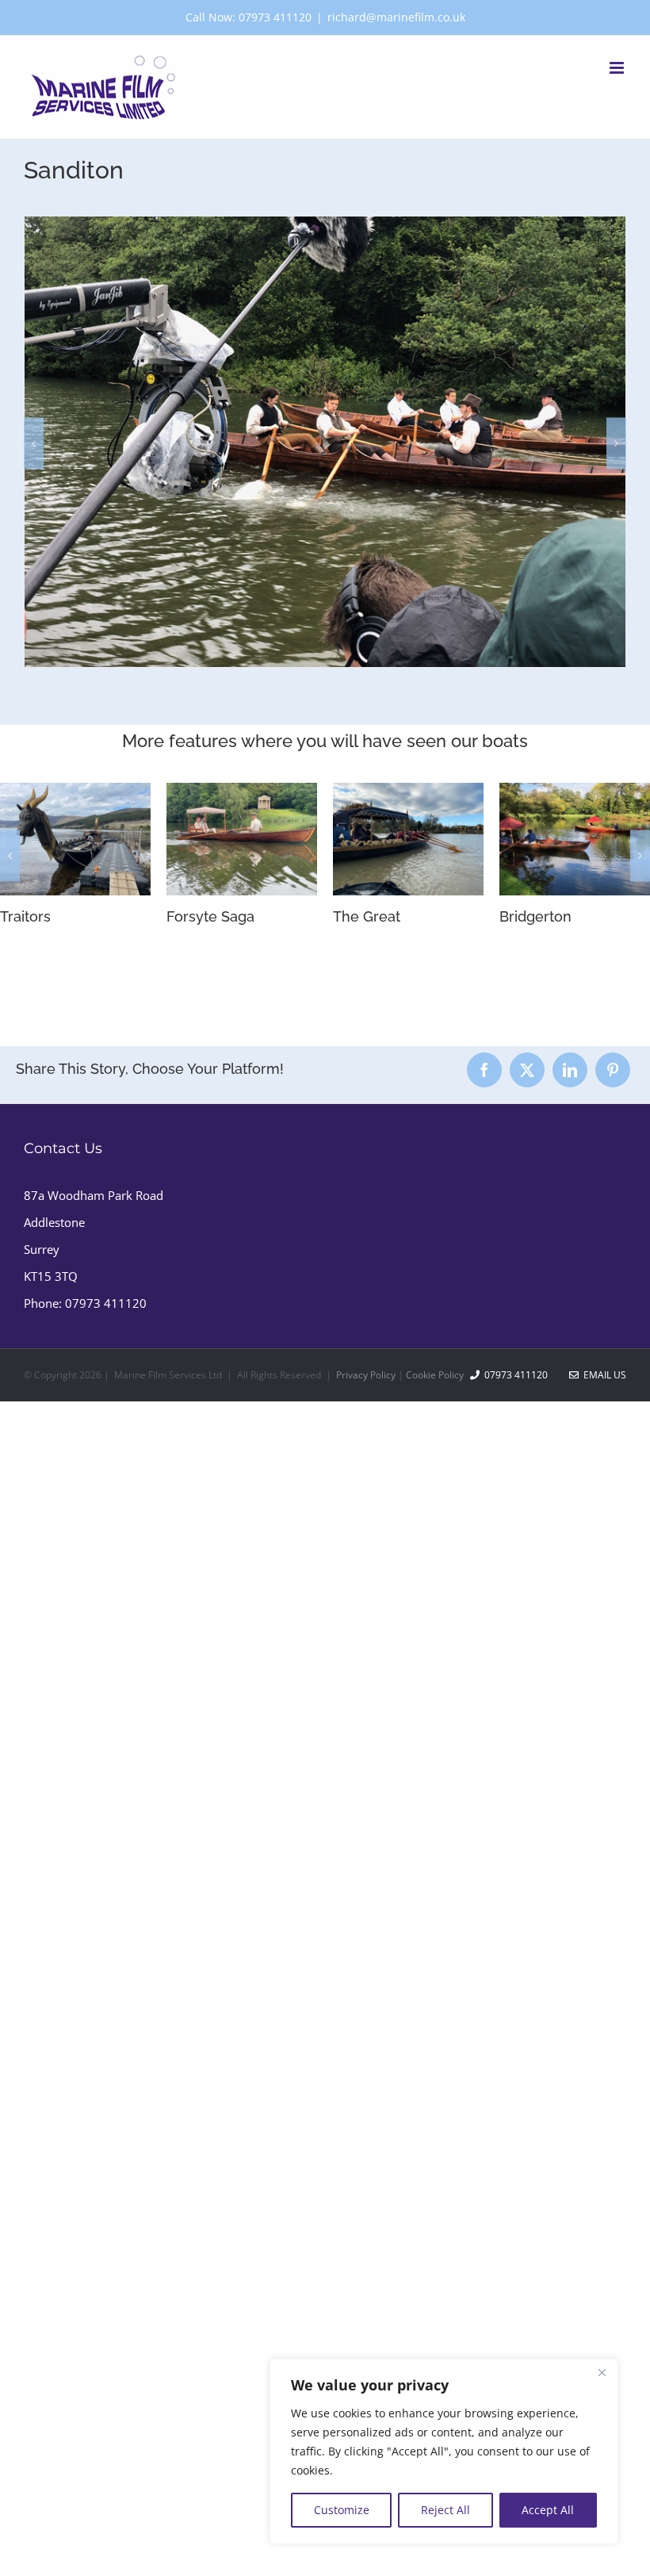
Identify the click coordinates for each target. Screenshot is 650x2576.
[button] (34, 443)
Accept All (548, 2510)
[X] (527, 1426)
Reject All (445, 2510)
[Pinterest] (613, 1426)
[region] (444, 2451)
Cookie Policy (435, 1731)
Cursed (202, 1280)
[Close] (602, 2372)
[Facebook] (484, 1426)
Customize (342, 2510)
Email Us (602, 1731)
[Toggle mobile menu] (618, 68)
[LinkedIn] (570, 1426)
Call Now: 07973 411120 (249, 17)
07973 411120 (106, 1659)
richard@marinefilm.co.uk (396, 17)
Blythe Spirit (52, 916)
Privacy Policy (366, 1731)
